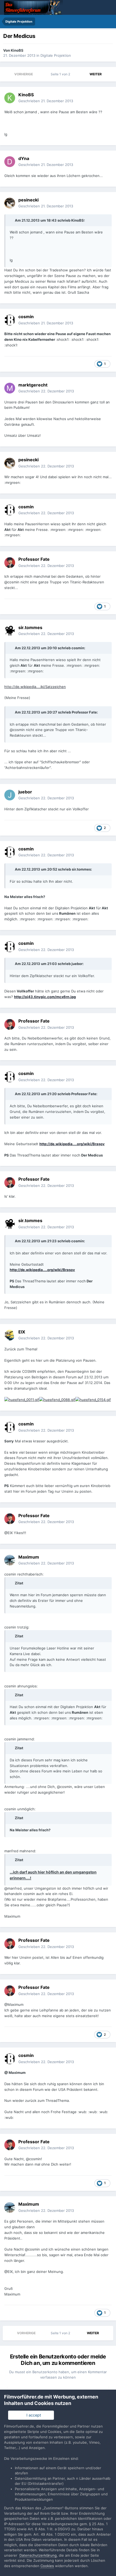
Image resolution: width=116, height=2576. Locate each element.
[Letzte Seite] (109, 74)
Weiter (96, 74)
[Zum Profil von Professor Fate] (10, 563)
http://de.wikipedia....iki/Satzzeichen (35, 687)
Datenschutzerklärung (38, 2555)
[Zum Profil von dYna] (10, 162)
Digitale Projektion (56, 55)
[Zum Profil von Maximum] (10, 1560)
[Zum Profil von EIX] (10, 1335)
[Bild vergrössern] (22, 1399)
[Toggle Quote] (12, 220)
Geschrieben (46, 101)
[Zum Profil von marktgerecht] (10, 388)
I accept (33, 2415)
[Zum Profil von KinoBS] (10, 98)
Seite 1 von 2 (61, 74)
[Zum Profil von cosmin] (10, 320)
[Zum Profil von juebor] (10, 795)
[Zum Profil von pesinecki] (10, 203)
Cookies (47, 2566)
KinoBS (17, 50)
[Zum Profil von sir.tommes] (10, 631)
